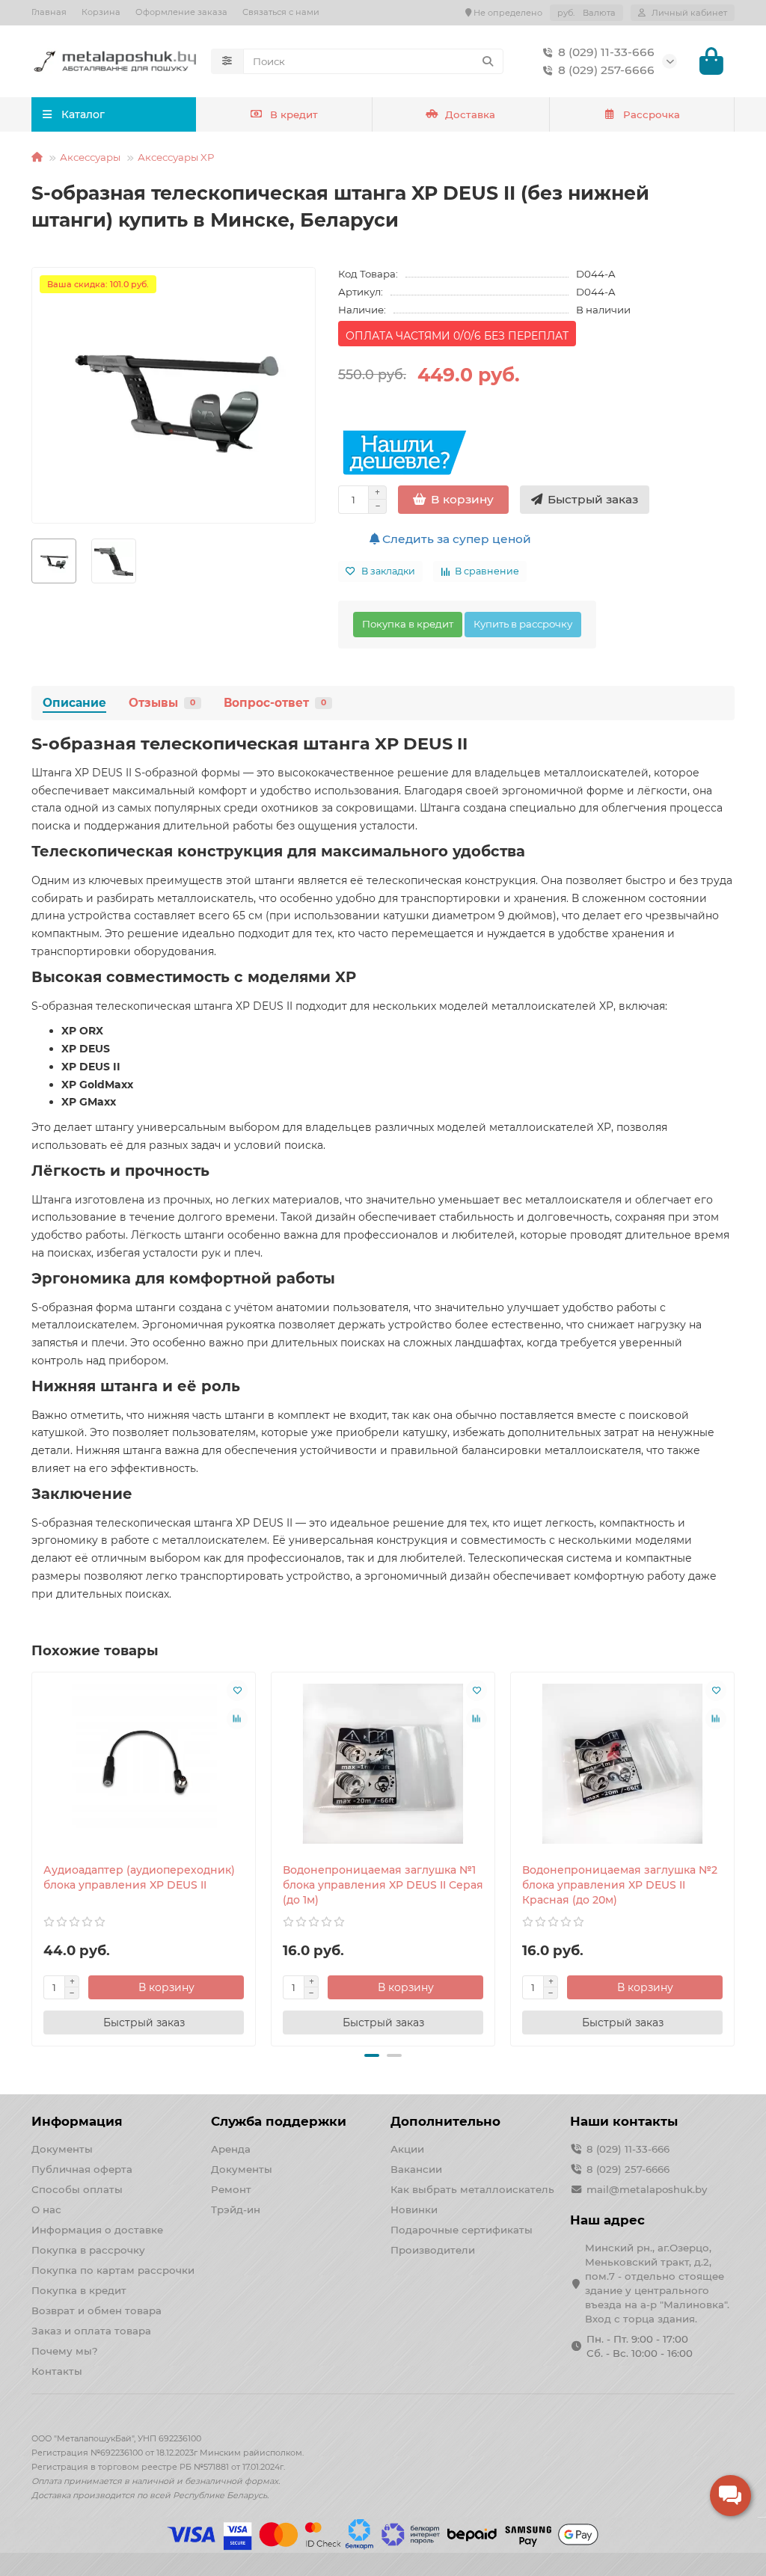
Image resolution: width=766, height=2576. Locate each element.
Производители (433, 2250)
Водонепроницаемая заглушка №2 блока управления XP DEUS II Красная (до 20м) (620, 1885)
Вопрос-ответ (275, 703)
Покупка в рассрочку (88, 2250)
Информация (77, 2121)
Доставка (470, 114)
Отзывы (162, 703)
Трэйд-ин (236, 2209)
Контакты (57, 2371)
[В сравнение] (237, 1719)
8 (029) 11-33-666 (606, 52)
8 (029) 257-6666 (606, 70)
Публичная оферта (82, 2169)
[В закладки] (237, 1690)
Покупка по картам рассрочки (113, 2270)
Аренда (231, 2149)
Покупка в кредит (408, 624)
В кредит (294, 114)
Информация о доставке (97, 2230)
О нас (46, 2209)
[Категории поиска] (227, 61)
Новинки (414, 2209)
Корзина (101, 12)
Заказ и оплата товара (91, 2331)
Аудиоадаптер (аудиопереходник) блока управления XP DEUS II (139, 1877)
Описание (74, 703)
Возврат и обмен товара (96, 2310)
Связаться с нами (281, 12)
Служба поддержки (279, 2121)
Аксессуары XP (176, 157)
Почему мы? (65, 2351)
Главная (49, 12)
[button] (33, 1856)
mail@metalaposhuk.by (647, 2189)
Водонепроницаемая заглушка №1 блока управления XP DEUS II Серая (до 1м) (383, 1885)
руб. (586, 13)
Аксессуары (90, 157)
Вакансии (416, 2169)
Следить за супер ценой (455, 539)
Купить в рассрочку (523, 624)
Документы (62, 2149)
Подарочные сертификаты (462, 2230)
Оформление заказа (181, 12)
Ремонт (231, 2189)
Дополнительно (445, 2121)
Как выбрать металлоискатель (472, 2189)
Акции (407, 2149)
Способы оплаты (77, 2189)
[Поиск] (488, 61)
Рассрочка (652, 114)
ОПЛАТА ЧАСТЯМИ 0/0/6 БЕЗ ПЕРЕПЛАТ (457, 336)
